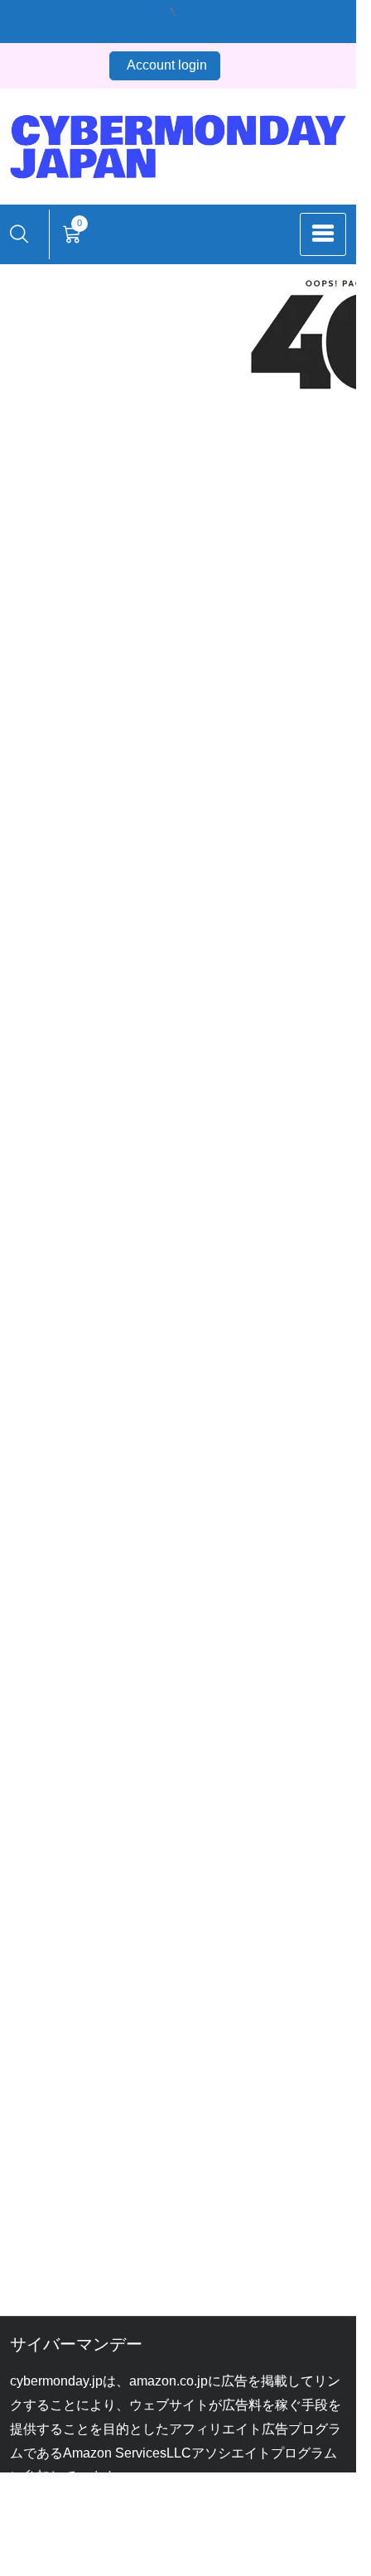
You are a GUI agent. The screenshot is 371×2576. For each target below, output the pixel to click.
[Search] (19, 234)
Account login (167, 65)
